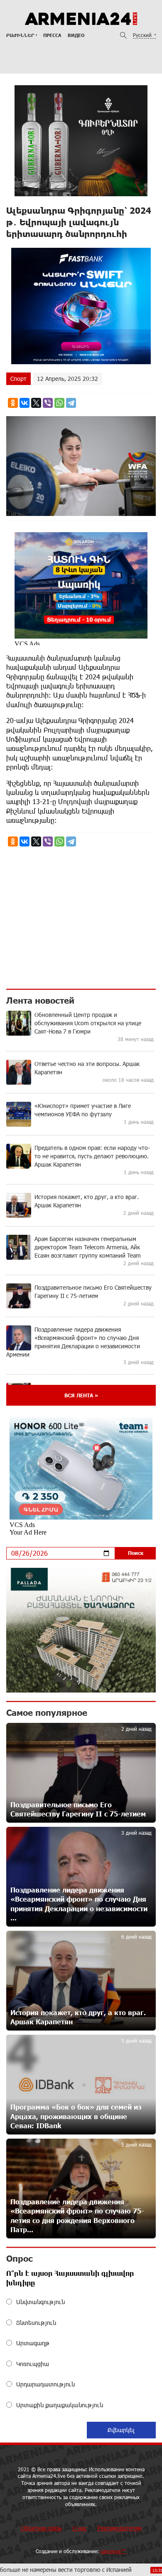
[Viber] (48, 403)
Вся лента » (81, 1395)
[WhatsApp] (59, 403)
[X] (36, 403)
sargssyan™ (113, 2551)
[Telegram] (71, 403)
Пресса (52, 35)
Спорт (18, 379)
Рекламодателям (119, 2528)
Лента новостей (40, 1000)
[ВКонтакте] (25, 403)
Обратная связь (41, 2528)
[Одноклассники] (13, 403)
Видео (76, 35)
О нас (80, 2528)
